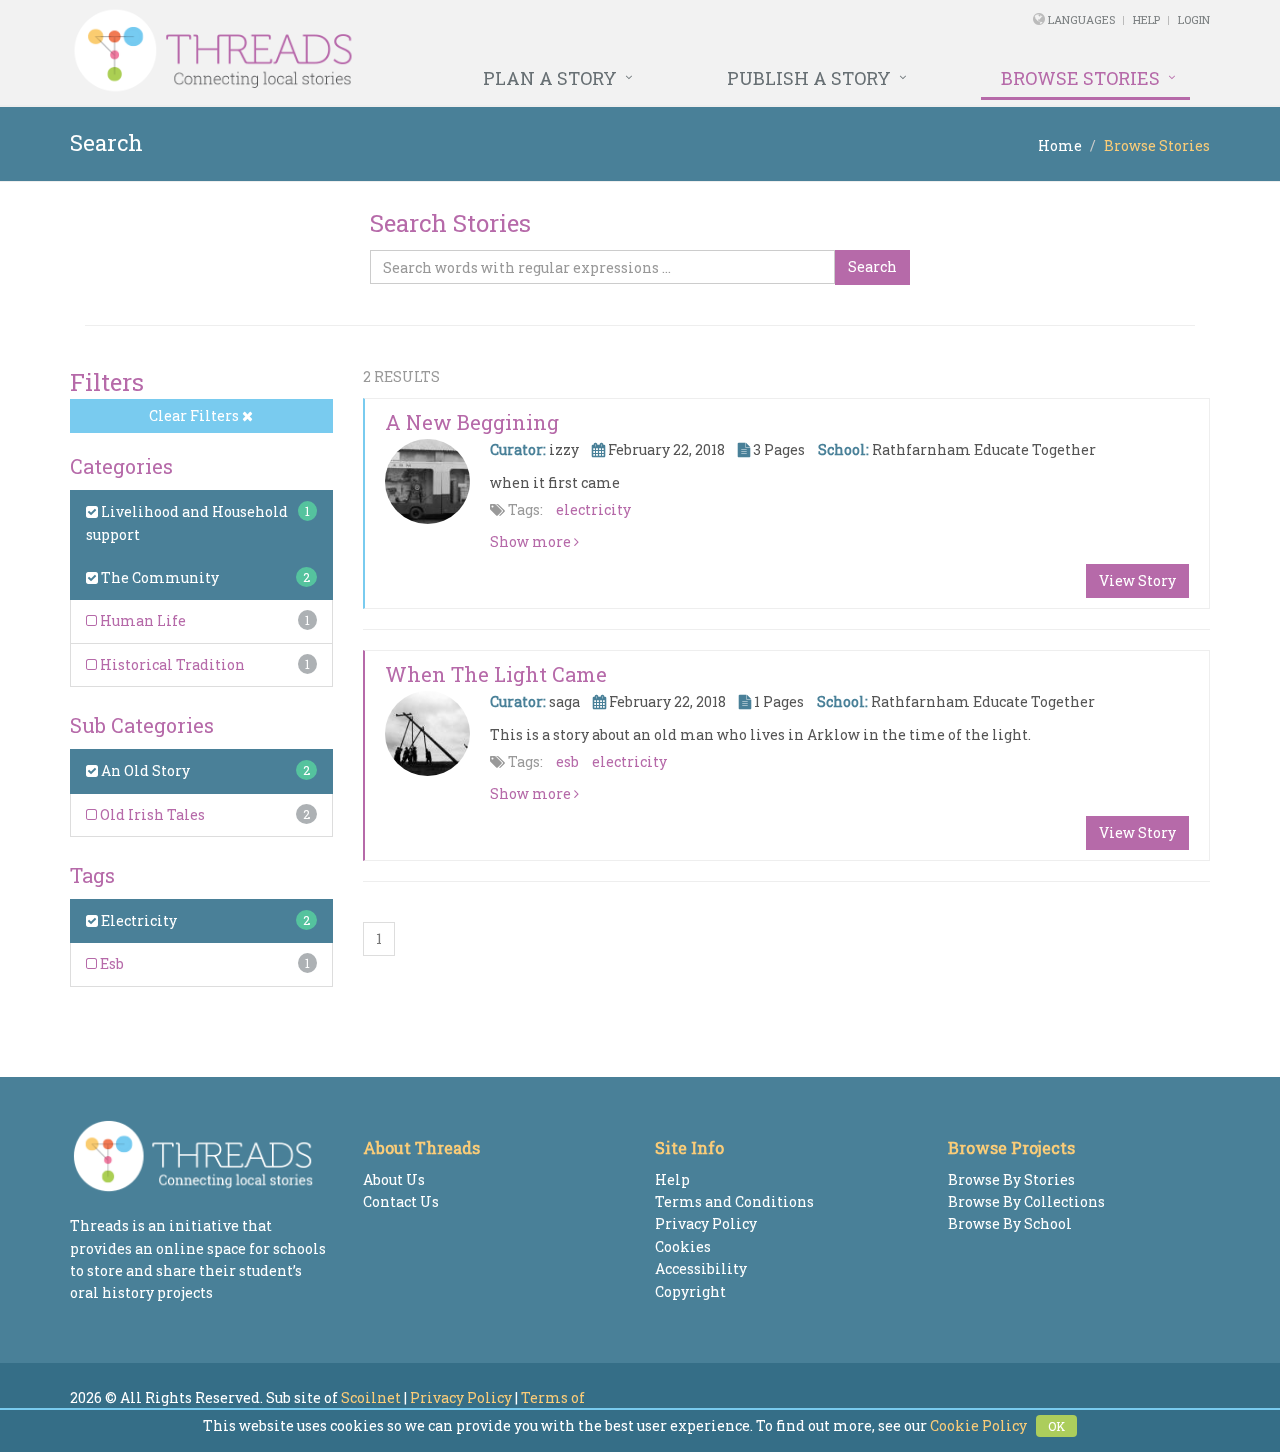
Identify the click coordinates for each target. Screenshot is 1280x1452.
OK (1056, 1426)
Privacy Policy (706, 1223)
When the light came (496, 674)
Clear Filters (195, 415)
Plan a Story (550, 78)
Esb (110, 963)
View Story (1137, 580)
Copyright (690, 1291)
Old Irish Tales (151, 814)
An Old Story (144, 770)
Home (1060, 145)
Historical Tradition (171, 664)
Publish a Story (809, 78)
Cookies (683, 1246)
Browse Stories (1080, 78)
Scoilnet (371, 1397)
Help (1146, 19)
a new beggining (472, 422)
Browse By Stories (1011, 1179)
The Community (158, 577)
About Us (394, 1179)
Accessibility (701, 1268)
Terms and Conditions (734, 1201)
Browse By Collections (1026, 1201)
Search (872, 266)
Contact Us (401, 1201)
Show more (532, 541)
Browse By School (1010, 1223)
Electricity (137, 920)
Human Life (141, 620)
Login (1194, 19)
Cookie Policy (978, 1425)
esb (567, 761)
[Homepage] (422, 51)
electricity (593, 509)
